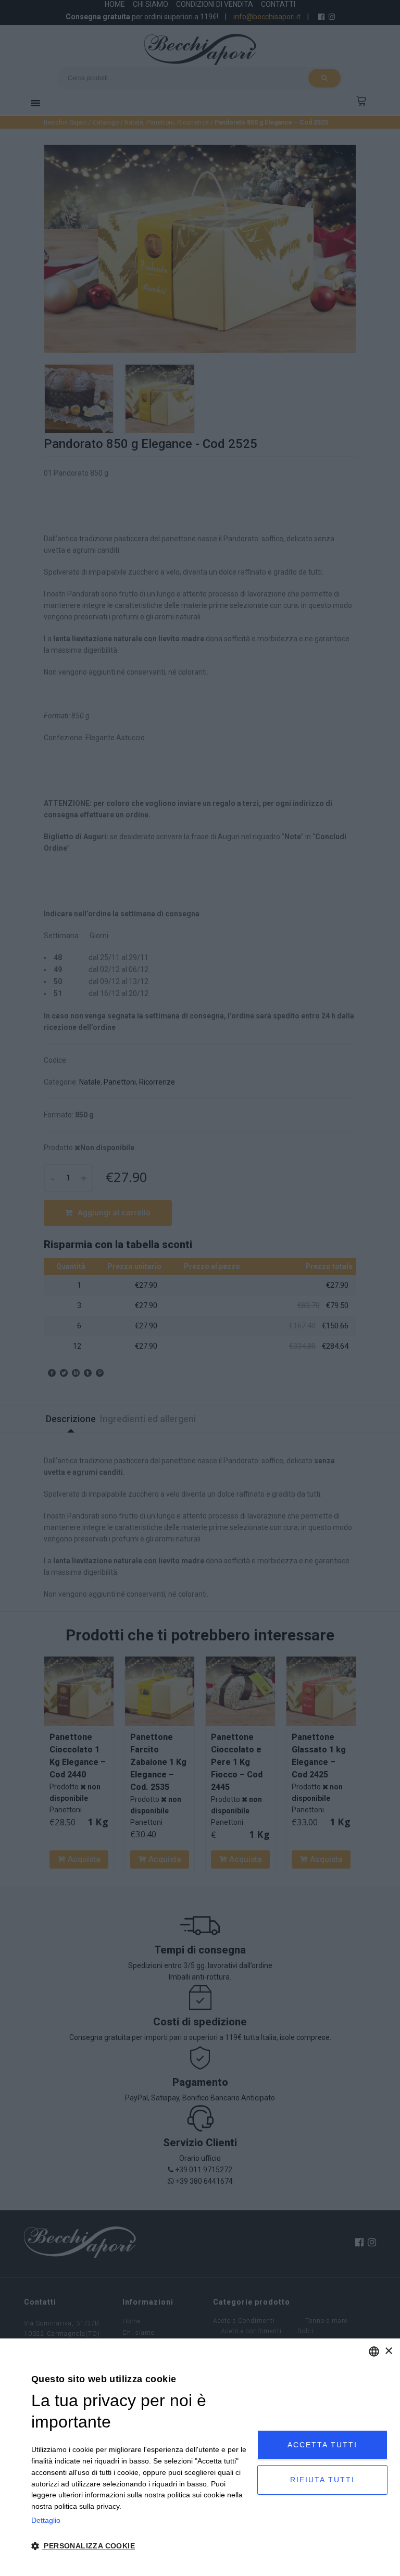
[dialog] (200, 2457)
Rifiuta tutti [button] (322, 2480)
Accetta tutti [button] (322, 2445)
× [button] (388, 2351)
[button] (141, 2546)
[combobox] (374, 2351)
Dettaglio (46, 2520)
